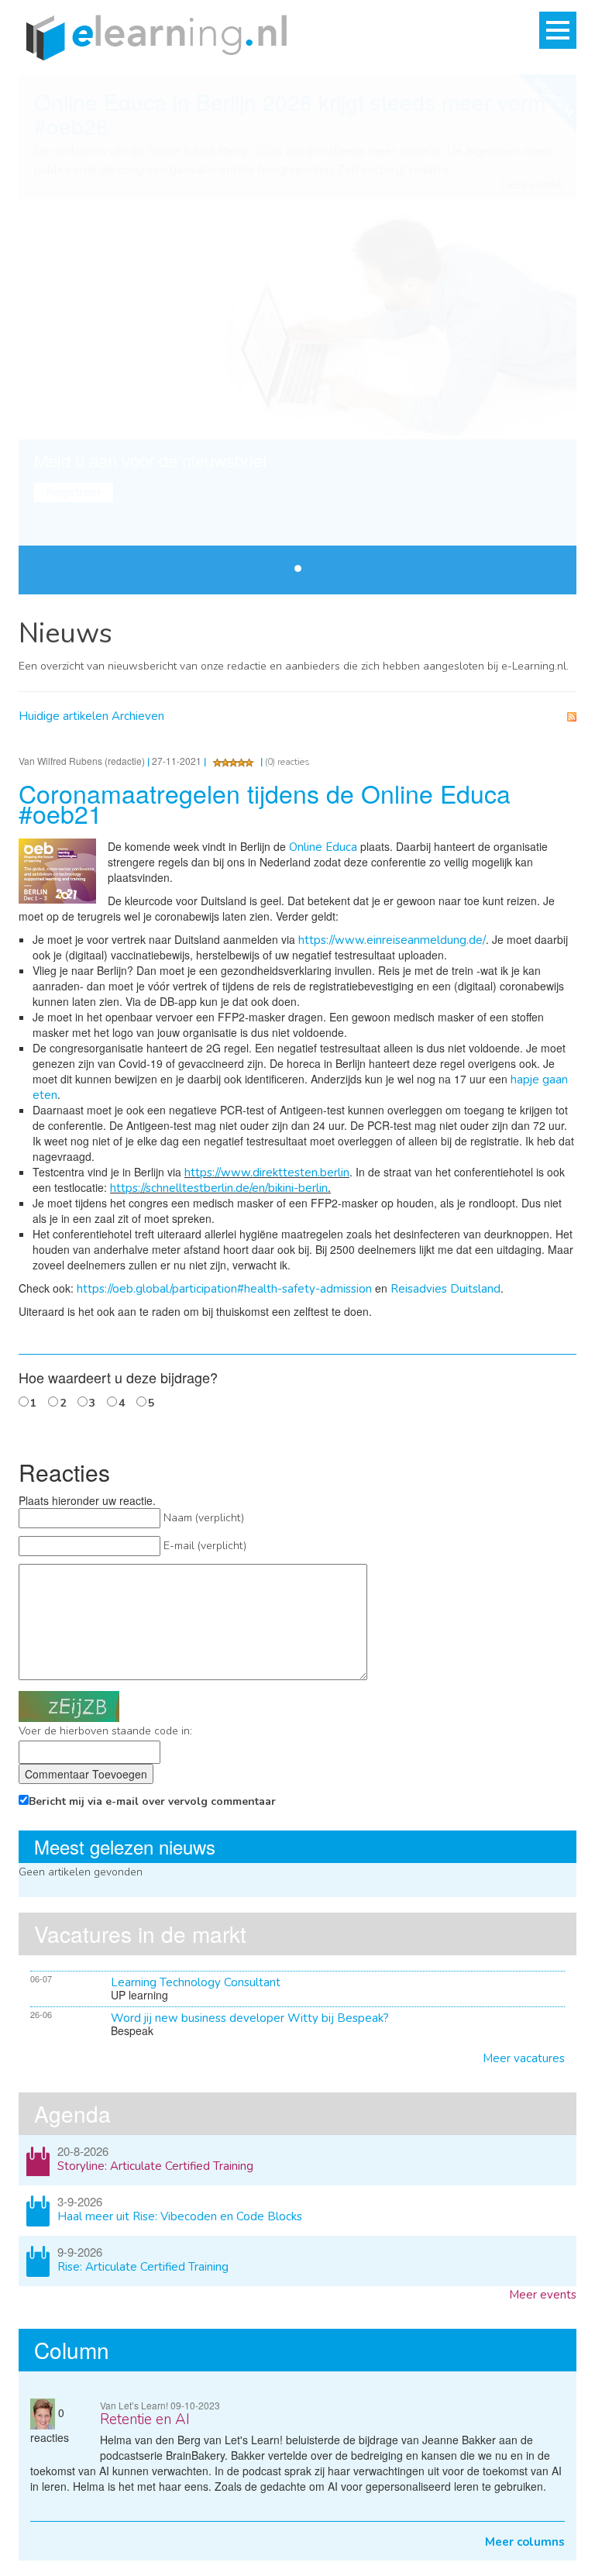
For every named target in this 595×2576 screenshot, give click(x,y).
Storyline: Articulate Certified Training (155, 2166)
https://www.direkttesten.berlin (267, 1173)
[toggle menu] (558, 30)
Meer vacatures (524, 2058)
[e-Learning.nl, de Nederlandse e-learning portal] (153, 36)
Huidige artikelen (64, 716)
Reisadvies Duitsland (445, 1289)
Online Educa (323, 847)
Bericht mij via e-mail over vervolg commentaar (152, 1801)
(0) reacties (287, 762)
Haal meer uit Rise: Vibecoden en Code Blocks (180, 2216)
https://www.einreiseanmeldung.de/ (392, 940)
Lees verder (533, 185)
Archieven (138, 716)
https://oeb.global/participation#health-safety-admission (224, 1289)
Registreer (74, 492)
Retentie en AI (145, 2419)
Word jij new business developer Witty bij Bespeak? (250, 2018)
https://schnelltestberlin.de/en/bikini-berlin (219, 1188)
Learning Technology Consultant (196, 1982)
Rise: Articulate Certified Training (143, 2267)
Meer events (543, 2295)
